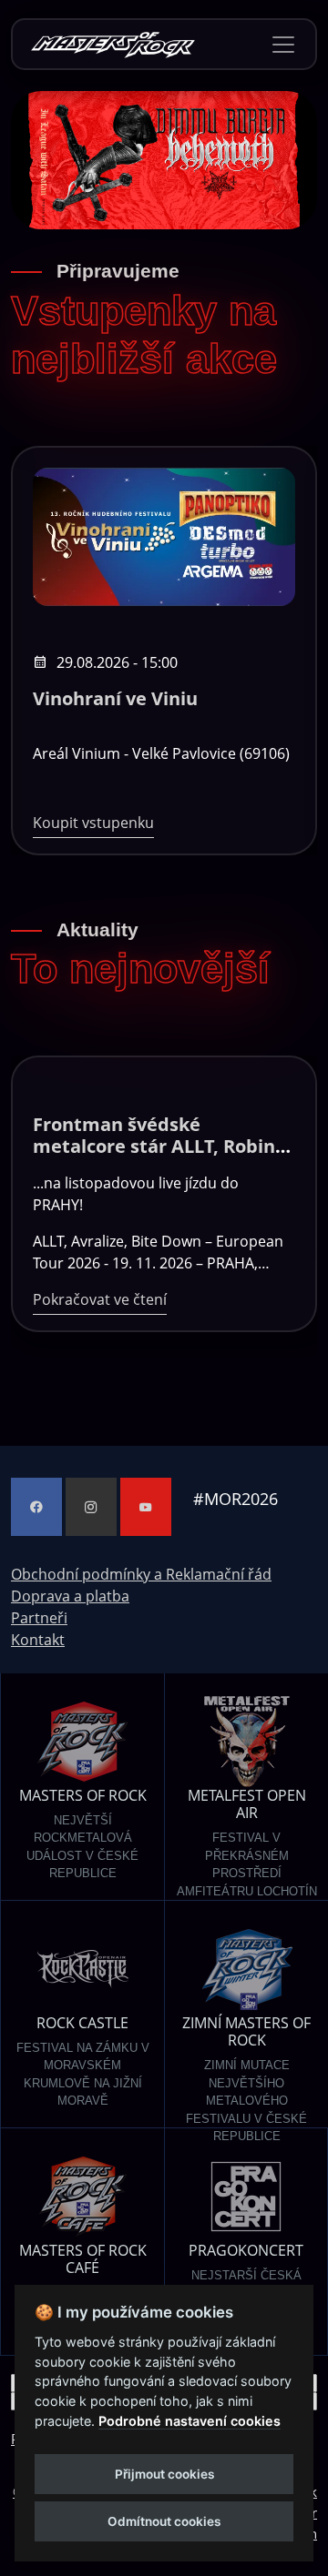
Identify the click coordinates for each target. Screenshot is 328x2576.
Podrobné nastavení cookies (190, 2421)
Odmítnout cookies (164, 2521)
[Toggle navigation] (283, 45)
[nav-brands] (113, 44)
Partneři (39, 1618)
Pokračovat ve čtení (100, 1241)
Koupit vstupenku (93, 823)
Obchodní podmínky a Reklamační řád (141, 1574)
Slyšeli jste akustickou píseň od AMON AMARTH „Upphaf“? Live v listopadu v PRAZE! (160, 1157)
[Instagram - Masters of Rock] (91, 1507)
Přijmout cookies (164, 2474)
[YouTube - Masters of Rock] (146, 1507)
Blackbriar (79, 698)
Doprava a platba (70, 1596)
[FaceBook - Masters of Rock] (36, 1507)
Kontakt (38, 1640)
